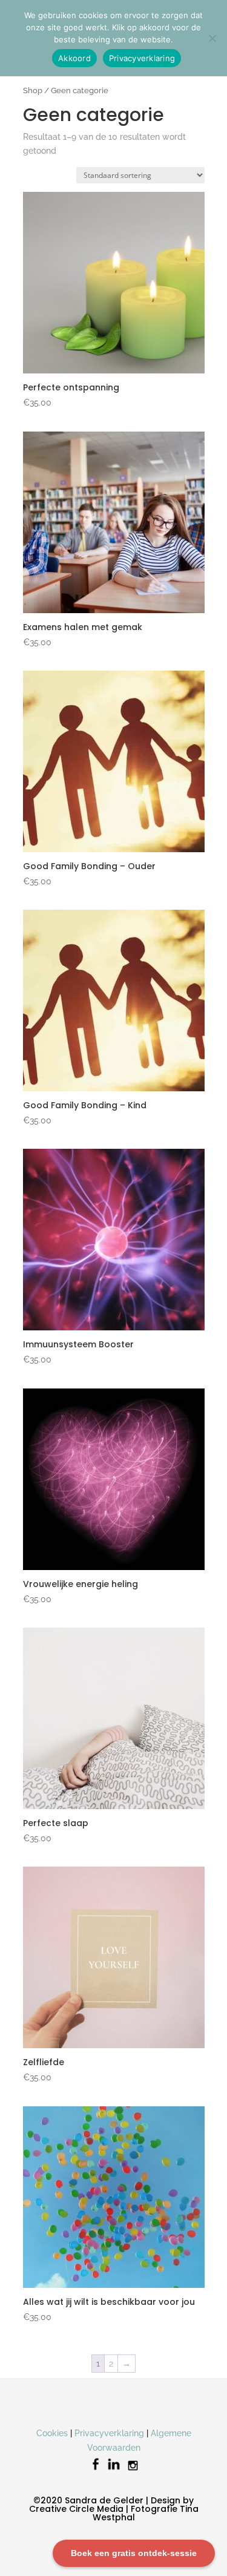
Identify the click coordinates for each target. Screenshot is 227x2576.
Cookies (52, 2433)
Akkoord (74, 58)
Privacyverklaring (109, 2433)
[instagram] (133, 2470)
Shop (33, 90)
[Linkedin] (114, 2470)
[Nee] (212, 38)
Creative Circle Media (76, 2509)
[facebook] (96, 2470)
